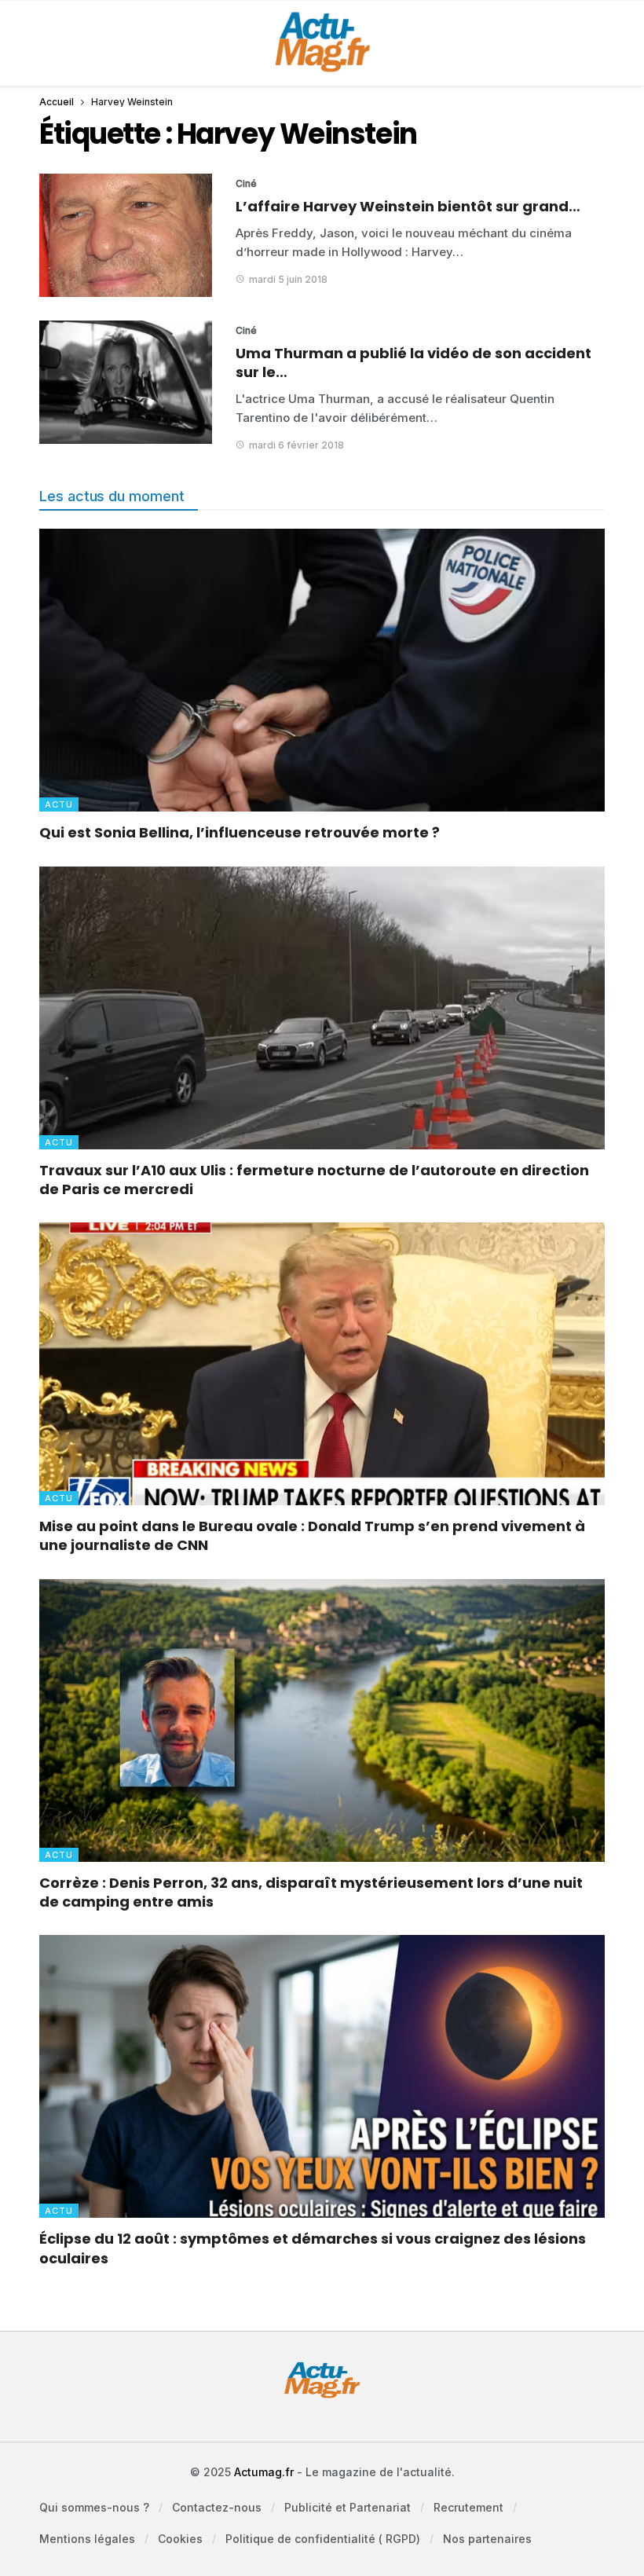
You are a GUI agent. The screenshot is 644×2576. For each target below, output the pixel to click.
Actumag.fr (264, 2472)
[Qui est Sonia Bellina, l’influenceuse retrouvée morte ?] (322, 670)
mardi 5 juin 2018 (288, 279)
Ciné (246, 183)
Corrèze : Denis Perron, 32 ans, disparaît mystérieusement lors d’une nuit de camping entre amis (311, 1892)
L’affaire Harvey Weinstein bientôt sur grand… (408, 206)
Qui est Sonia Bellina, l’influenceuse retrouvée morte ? (240, 832)
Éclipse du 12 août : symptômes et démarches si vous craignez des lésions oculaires (313, 2248)
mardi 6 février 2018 (296, 445)
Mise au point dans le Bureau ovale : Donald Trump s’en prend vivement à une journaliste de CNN (312, 1535)
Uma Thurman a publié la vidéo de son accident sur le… (413, 363)
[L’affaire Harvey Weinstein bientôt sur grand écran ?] (126, 235)
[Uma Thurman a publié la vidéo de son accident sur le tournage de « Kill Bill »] (126, 382)
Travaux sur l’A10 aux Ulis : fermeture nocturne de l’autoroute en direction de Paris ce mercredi (314, 1180)
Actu (59, 804)
